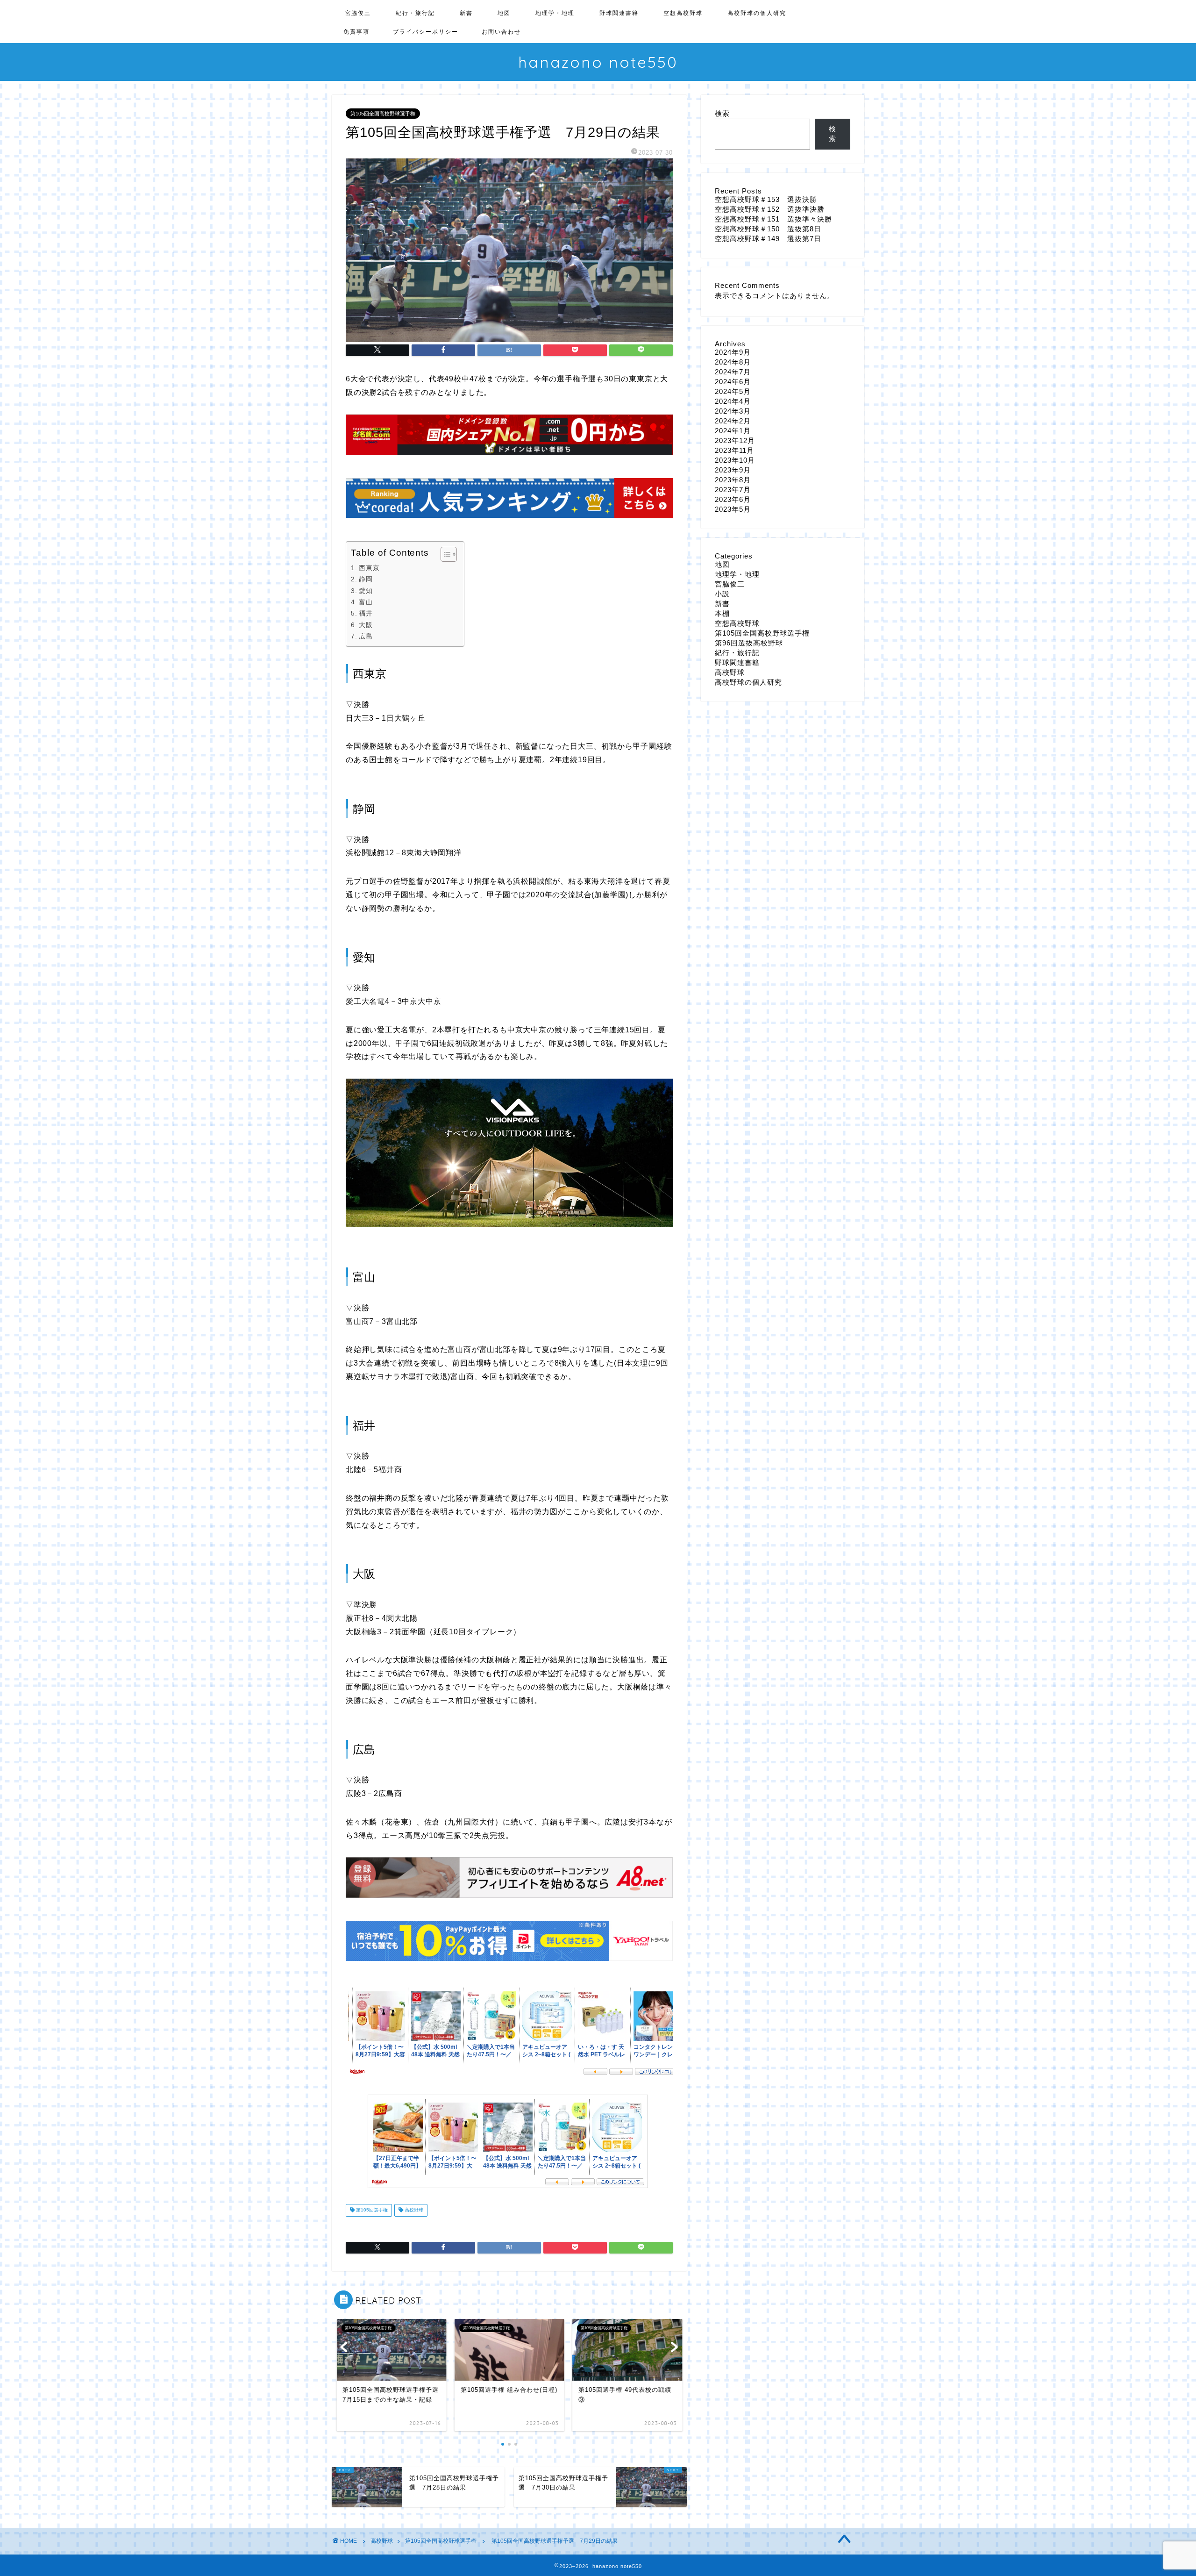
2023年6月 (733, 499)
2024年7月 (733, 372)
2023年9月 (733, 470)
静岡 (366, 579)
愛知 (366, 591)
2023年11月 (734, 450)
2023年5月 (733, 509)
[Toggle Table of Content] (444, 554)
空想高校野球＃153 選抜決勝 (766, 199)
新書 (466, 13)
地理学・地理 (555, 13)
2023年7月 (733, 490)
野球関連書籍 (619, 13)
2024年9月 (733, 352)
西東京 (369, 568)
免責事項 (356, 32)
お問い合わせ (501, 32)
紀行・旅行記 (415, 13)
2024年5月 (733, 391)
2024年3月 (733, 411)
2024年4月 (733, 401)
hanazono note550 (598, 62)
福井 (366, 613)
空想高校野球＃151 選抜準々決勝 (773, 219)
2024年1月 (733, 431)
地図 (504, 13)
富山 (366, 602)
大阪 (366, 625)
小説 (722, 594)
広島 (366, 636)
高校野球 (413, 2210)
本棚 (722, 613)
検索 (722, 113)
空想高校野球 (683, 13)
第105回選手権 (371, 2210)
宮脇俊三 (358, 13)
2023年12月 (735, 440)
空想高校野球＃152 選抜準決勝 (770, 209)
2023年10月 (735, 460)
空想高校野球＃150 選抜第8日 (768, 229)
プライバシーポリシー (426, 32)
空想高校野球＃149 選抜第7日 (768, 239)
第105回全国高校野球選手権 (383, 114)
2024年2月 (733, 421)
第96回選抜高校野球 (749, 643)
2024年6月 (733, 382)
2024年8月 (733, 362)
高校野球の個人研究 (757, 13)
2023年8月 (733, 480)
